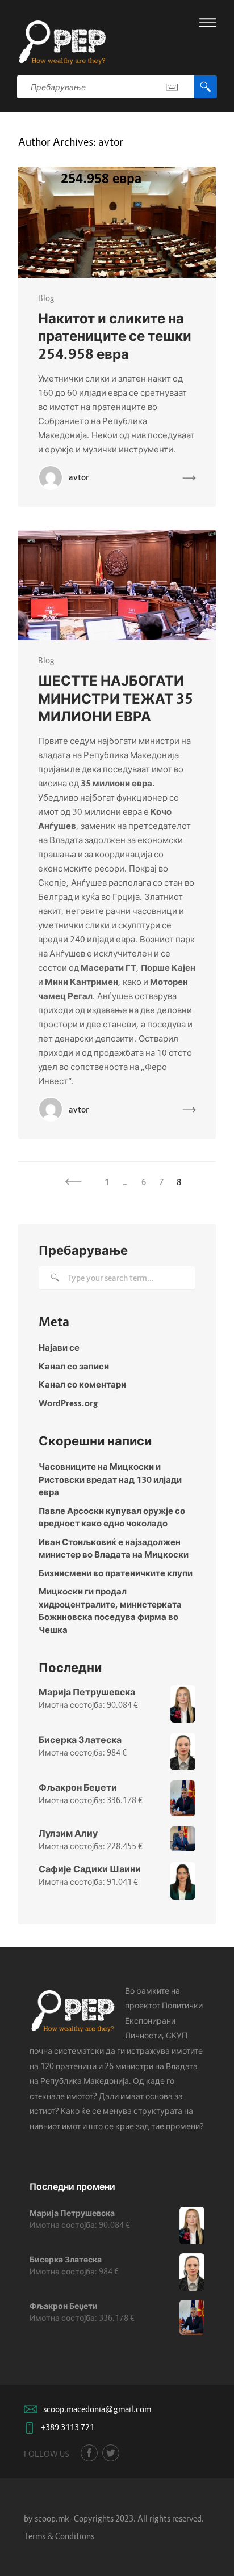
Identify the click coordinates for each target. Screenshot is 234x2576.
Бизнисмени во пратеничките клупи (116, 1573)
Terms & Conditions (59, 2536)
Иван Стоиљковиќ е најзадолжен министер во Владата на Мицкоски (114, 1548)
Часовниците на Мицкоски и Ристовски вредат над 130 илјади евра (110, 1479)
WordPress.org (68, 1403)
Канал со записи (74, 1366)
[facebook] (89, 2453)
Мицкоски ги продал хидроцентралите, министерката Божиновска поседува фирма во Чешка (110, 1610)
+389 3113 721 (68, 2427)
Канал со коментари (82, 1384)
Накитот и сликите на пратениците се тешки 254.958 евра (115, 336)
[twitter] (111, 2453)
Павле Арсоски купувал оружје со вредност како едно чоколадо (112, 1517)
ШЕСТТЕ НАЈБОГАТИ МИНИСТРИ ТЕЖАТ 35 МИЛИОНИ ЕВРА (116, 698)
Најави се (59, 1347)
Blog (46, 298)
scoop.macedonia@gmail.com (97, 2409)
